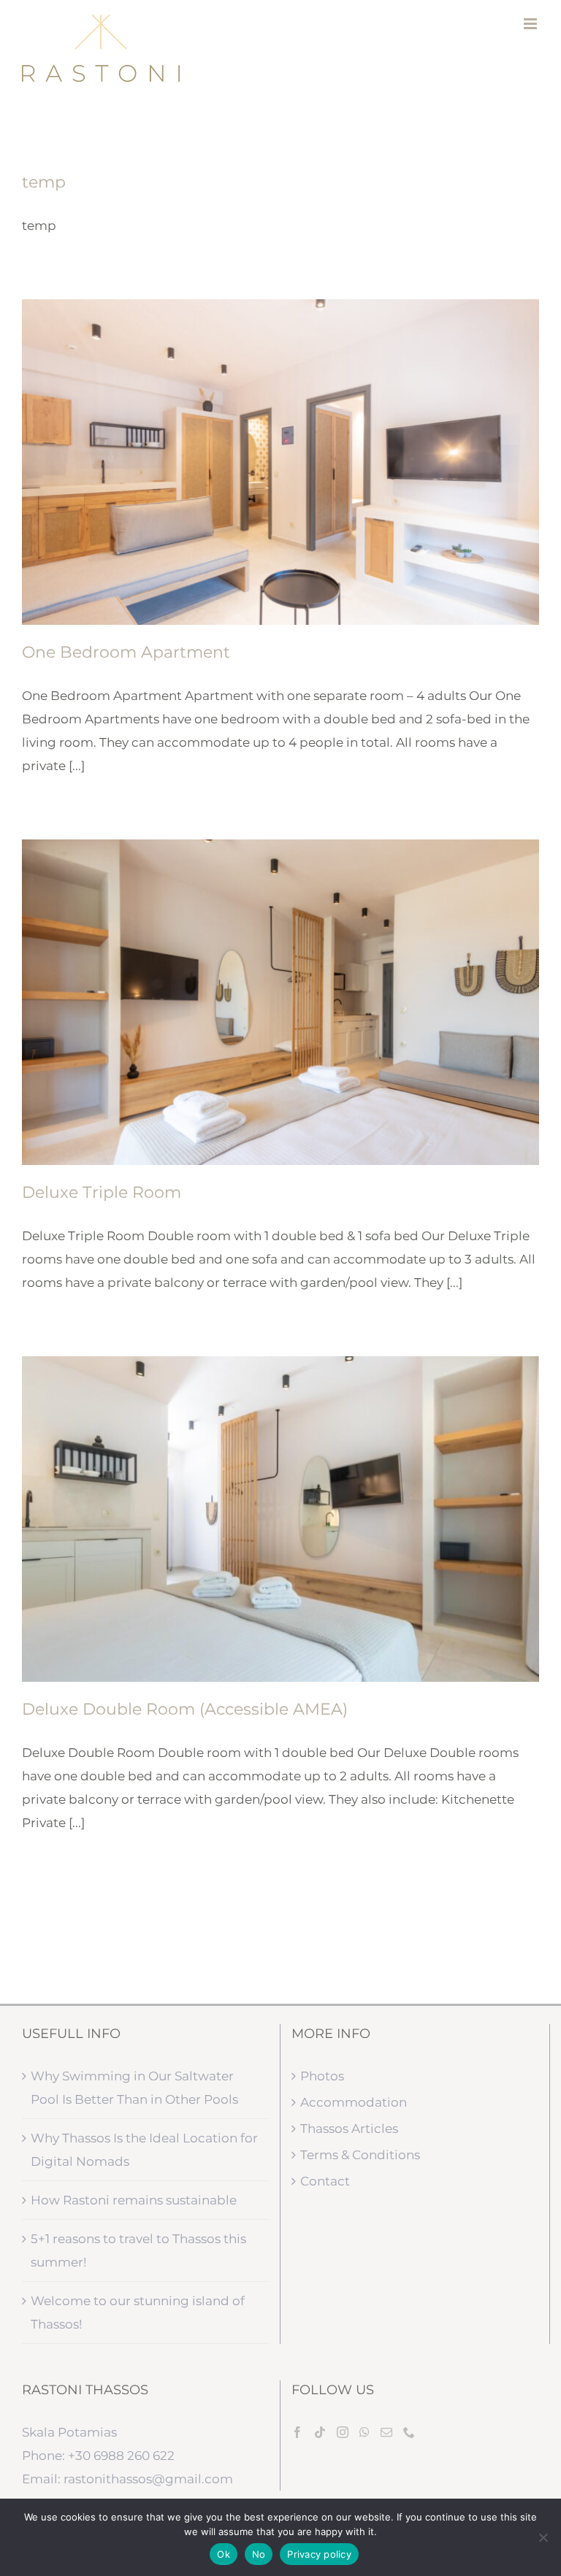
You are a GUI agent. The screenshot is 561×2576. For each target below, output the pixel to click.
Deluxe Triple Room (102, 1192)
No (259, 2554)
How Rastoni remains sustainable (134, 2200)
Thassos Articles (349, 2129)
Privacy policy (319, 2554)
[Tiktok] (320, 2432)
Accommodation (354, 2102)
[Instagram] (343, 2432)
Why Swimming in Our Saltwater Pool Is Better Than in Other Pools (134, 2088)
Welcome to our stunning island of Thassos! (138, 2312)
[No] (543, 2537)
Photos (322, 2076)
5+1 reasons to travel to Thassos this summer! (138, 2250)
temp (44, 182)
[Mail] (386, 2432)
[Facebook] (297, 2432)
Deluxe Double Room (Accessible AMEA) (185, 1709)
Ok (224, 2554)
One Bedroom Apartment (126, 652)
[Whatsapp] (365, 2432)
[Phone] (409, 2432)
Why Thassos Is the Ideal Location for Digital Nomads (144, 2150)
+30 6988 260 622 (121, 2456)
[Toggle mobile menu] (531, 24)
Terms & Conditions (360, 2155)
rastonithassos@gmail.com (148, 2479)
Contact (325, 2181)
